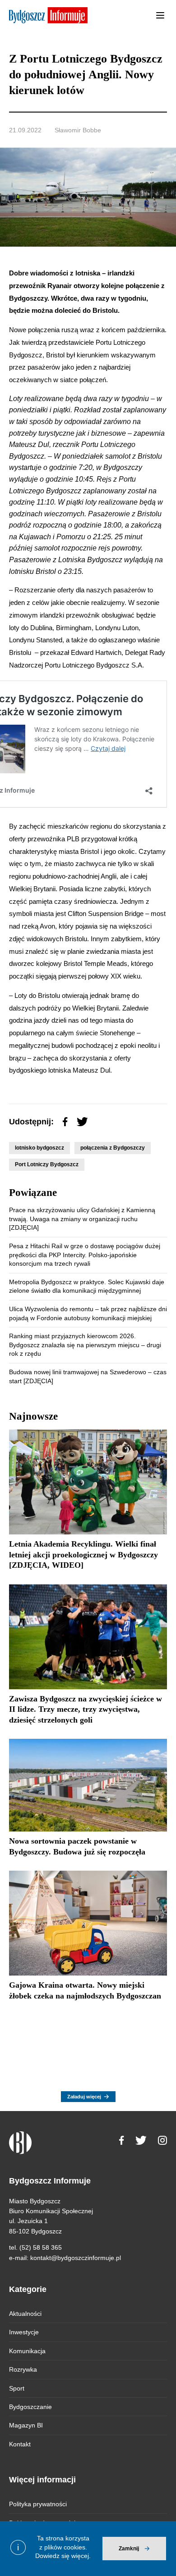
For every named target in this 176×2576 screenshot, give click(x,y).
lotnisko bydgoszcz (39, 1148)
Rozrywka (23, 2369)
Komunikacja (27, 2351)
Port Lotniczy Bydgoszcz (47, 1164)
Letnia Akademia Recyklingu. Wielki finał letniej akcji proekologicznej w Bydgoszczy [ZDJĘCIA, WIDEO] (83, 1554)
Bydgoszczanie (30, 2407)
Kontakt (20, 2444)
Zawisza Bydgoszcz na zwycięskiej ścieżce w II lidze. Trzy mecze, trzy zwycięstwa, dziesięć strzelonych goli (86, 1709)
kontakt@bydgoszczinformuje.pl (76, 2258)
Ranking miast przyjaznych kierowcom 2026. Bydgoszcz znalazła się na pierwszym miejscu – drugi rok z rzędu (85, 1345)
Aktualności (25, 2314)
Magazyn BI (26, 2425)
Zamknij (129, 2549)
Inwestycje (24, 2332)
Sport (17, 2388)
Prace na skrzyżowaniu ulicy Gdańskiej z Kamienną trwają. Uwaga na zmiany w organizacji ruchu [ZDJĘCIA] (82, 1219)
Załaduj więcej (84, 2097)
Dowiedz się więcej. (63, 2556)
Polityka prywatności (38, 2504)
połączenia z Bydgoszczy (113, 1148)
